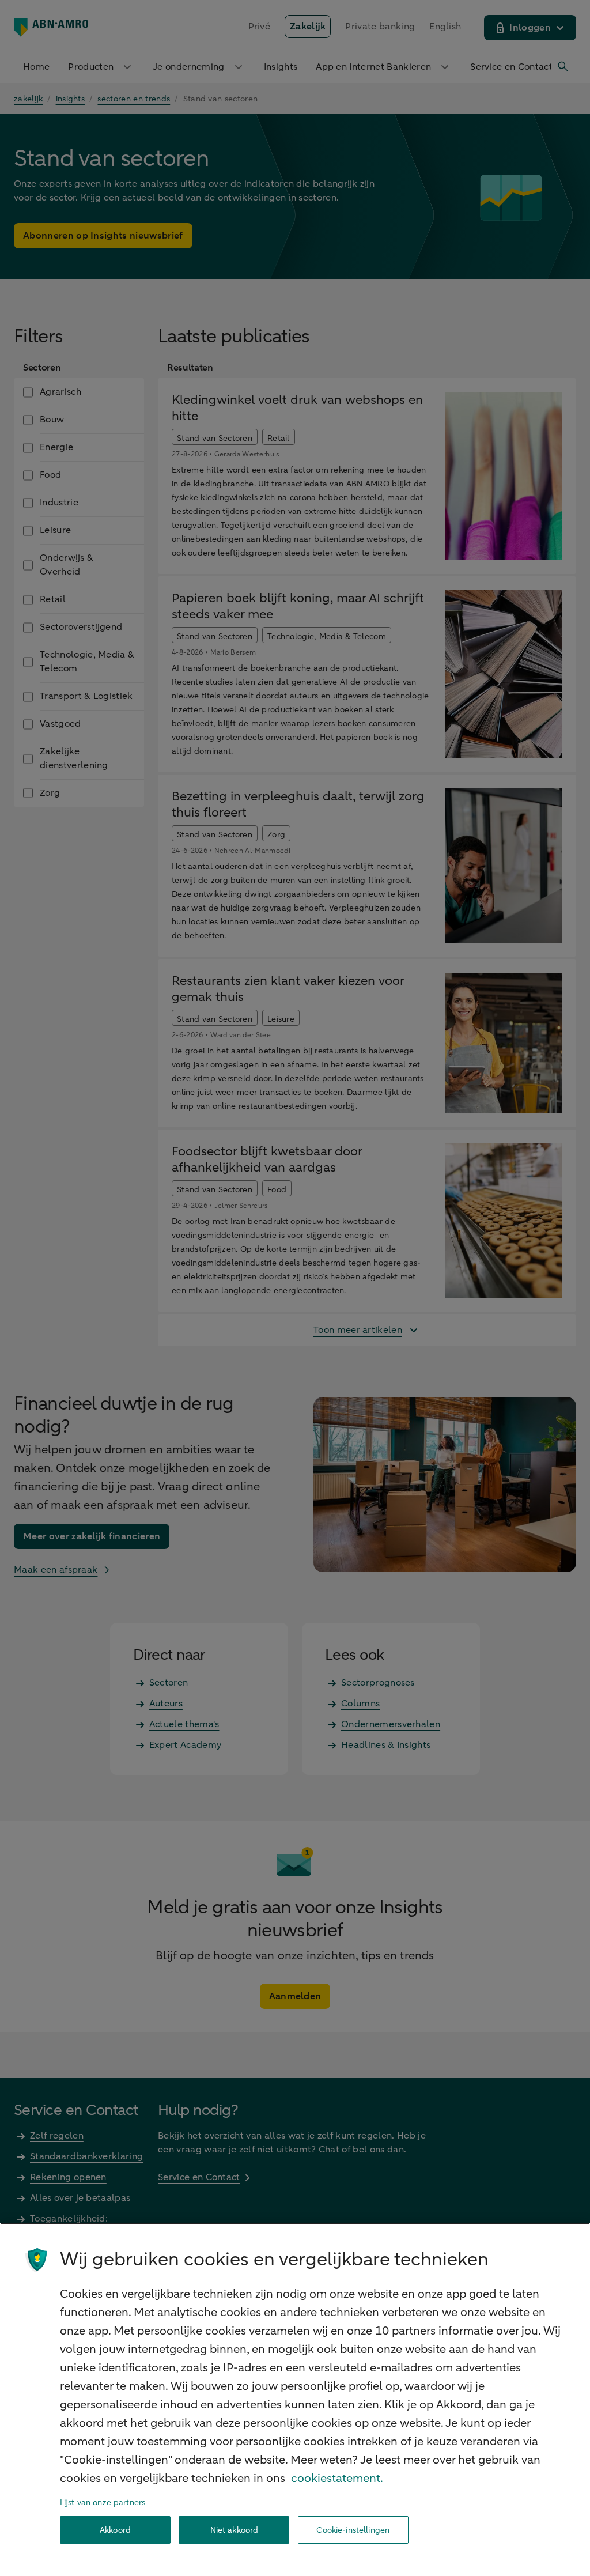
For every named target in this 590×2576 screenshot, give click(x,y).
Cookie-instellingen (353, 2530)
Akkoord (115, 2530)
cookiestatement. (337, 2478)
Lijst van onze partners (103, 2503)
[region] (295, 2399)
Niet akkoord (235, 2530)
